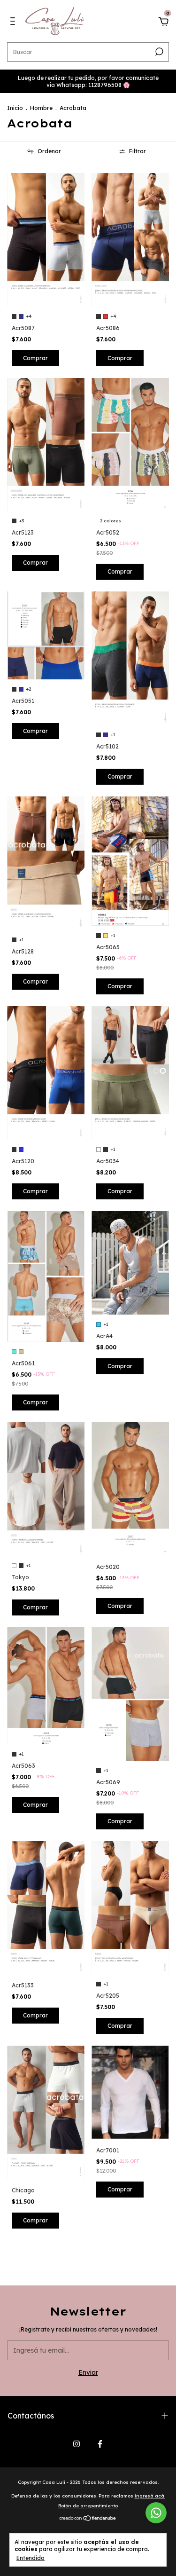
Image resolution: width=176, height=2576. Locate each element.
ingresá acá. (150, 2496)
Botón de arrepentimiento (88, 2506)
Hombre (41, 108)
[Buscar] (158, 52)
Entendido (31, 2558)
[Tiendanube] (88, 2519)
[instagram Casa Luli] (77, 2444)
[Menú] (14, 23)
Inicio (15, 108)
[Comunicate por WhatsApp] (156, 2513)
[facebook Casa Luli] (100, 2444)
